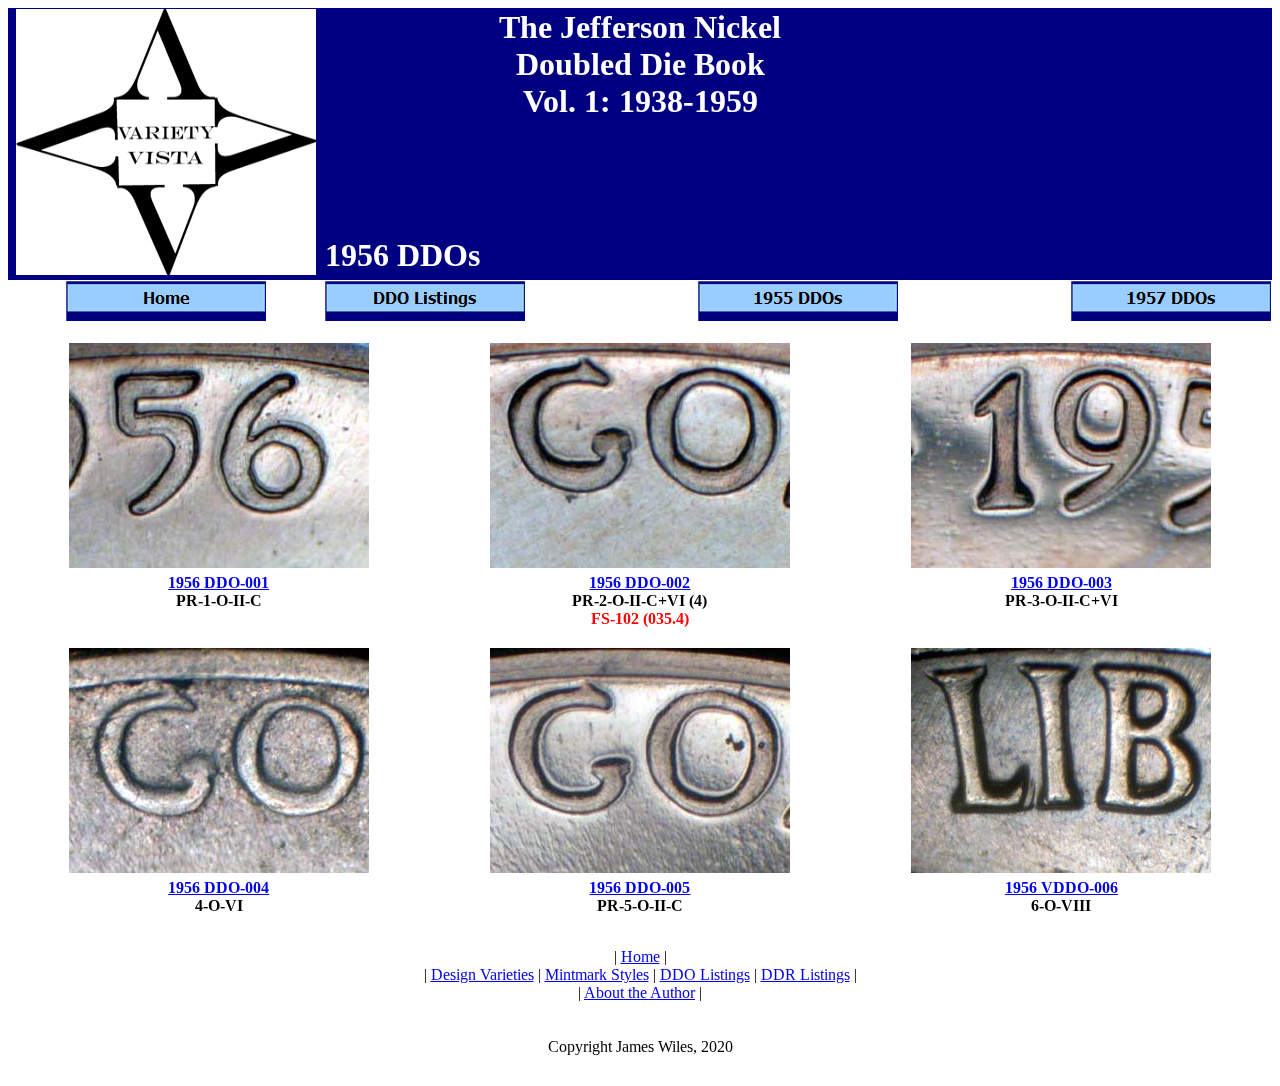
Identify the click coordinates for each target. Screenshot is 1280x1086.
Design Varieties (482, 974)
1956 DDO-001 (218, 582)
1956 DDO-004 (218, 887)
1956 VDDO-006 (1061, 887)
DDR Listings (805, 974)
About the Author (639, 992)
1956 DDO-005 (639, 887)
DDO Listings (705, 974)
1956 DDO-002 (639, 582)
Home (640, 956)
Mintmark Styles (597, 974)
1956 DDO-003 (1061, 582)
